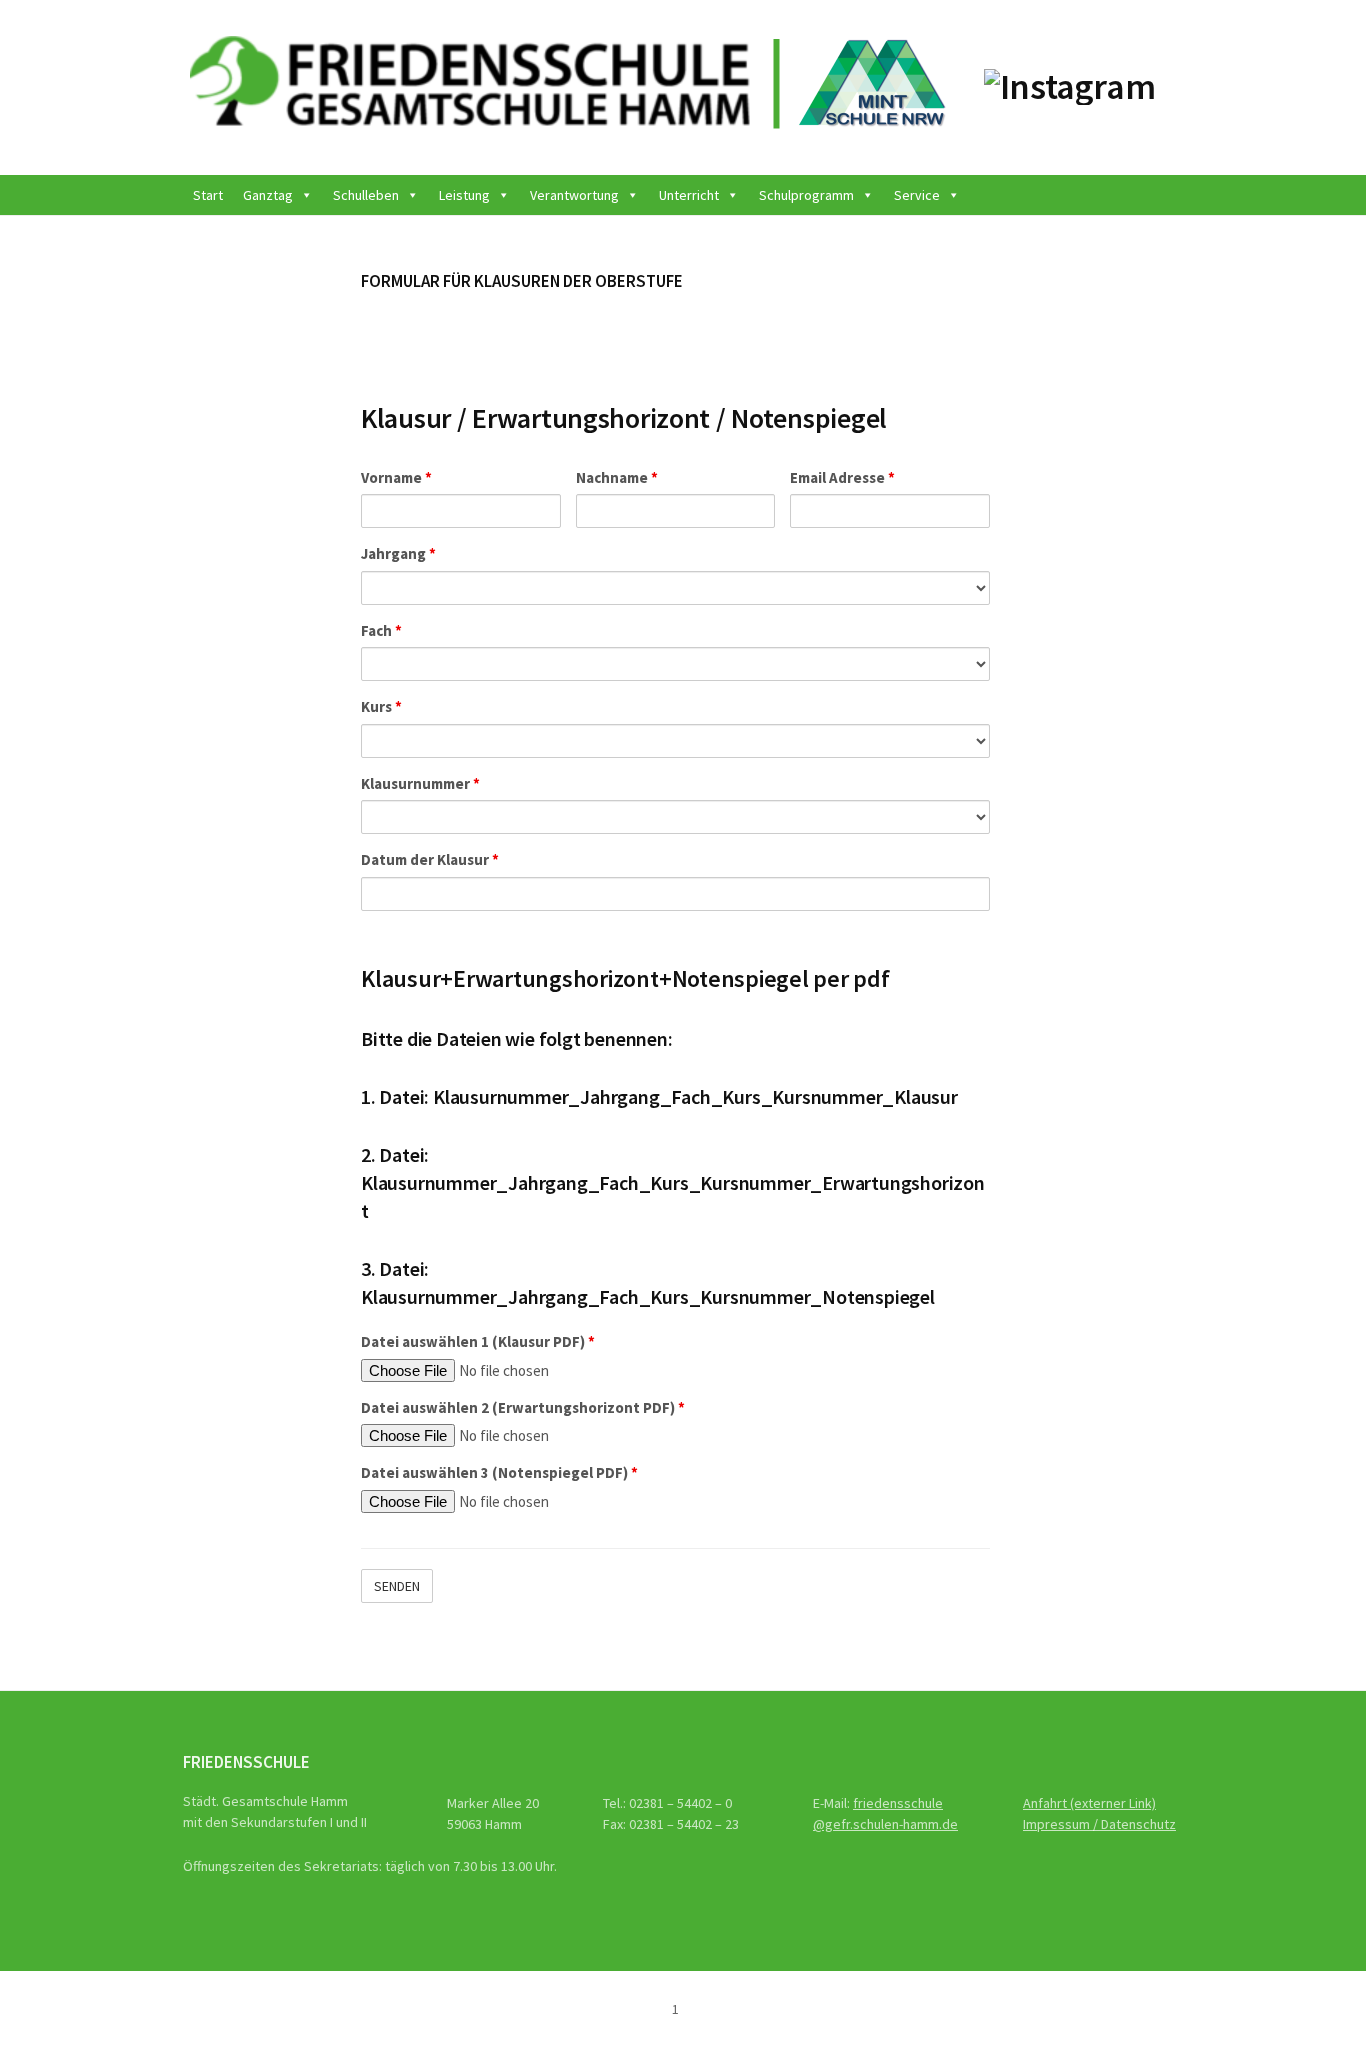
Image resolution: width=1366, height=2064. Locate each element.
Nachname (617, 477)
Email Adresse (842, 477)
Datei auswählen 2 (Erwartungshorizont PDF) (523, 1407)
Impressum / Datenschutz (1099, 1824)
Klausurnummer (420, 783)
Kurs (381, 706)
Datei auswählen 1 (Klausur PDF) (478, 1341)
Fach (381, 630)
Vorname (396, 477)
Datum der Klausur (430, 859)
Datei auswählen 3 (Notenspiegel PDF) (499, 1472)
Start (208, 195)
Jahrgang (398, 553)
